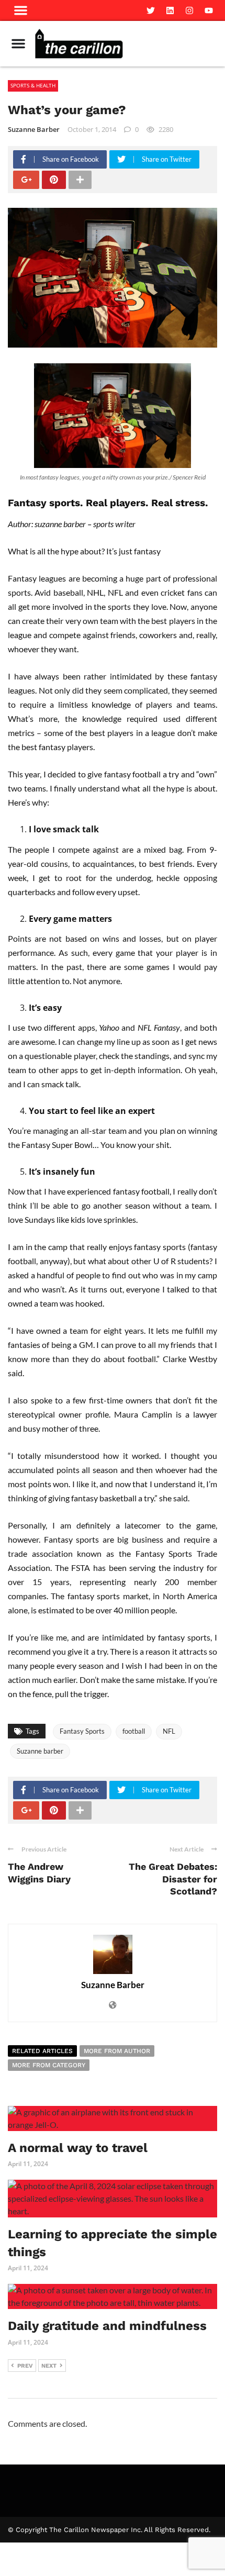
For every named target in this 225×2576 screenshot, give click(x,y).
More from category (49, 2065)
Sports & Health (33, 85)
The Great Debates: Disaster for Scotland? (173, 1879)
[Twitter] (151, 10)
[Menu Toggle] (18, 43)
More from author (117, 2051)
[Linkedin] (170, 10)
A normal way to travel (78, 2148)
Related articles (42, 2051)
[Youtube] (209, 10)
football (134, 1731)
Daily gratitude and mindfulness (109, 2326)
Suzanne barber (40, 1751)
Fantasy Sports (82, 1731)
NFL (169, 1731)
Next (49, 2366)
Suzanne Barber (34, 129)
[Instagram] (189, 10)
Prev (25, 2366)
